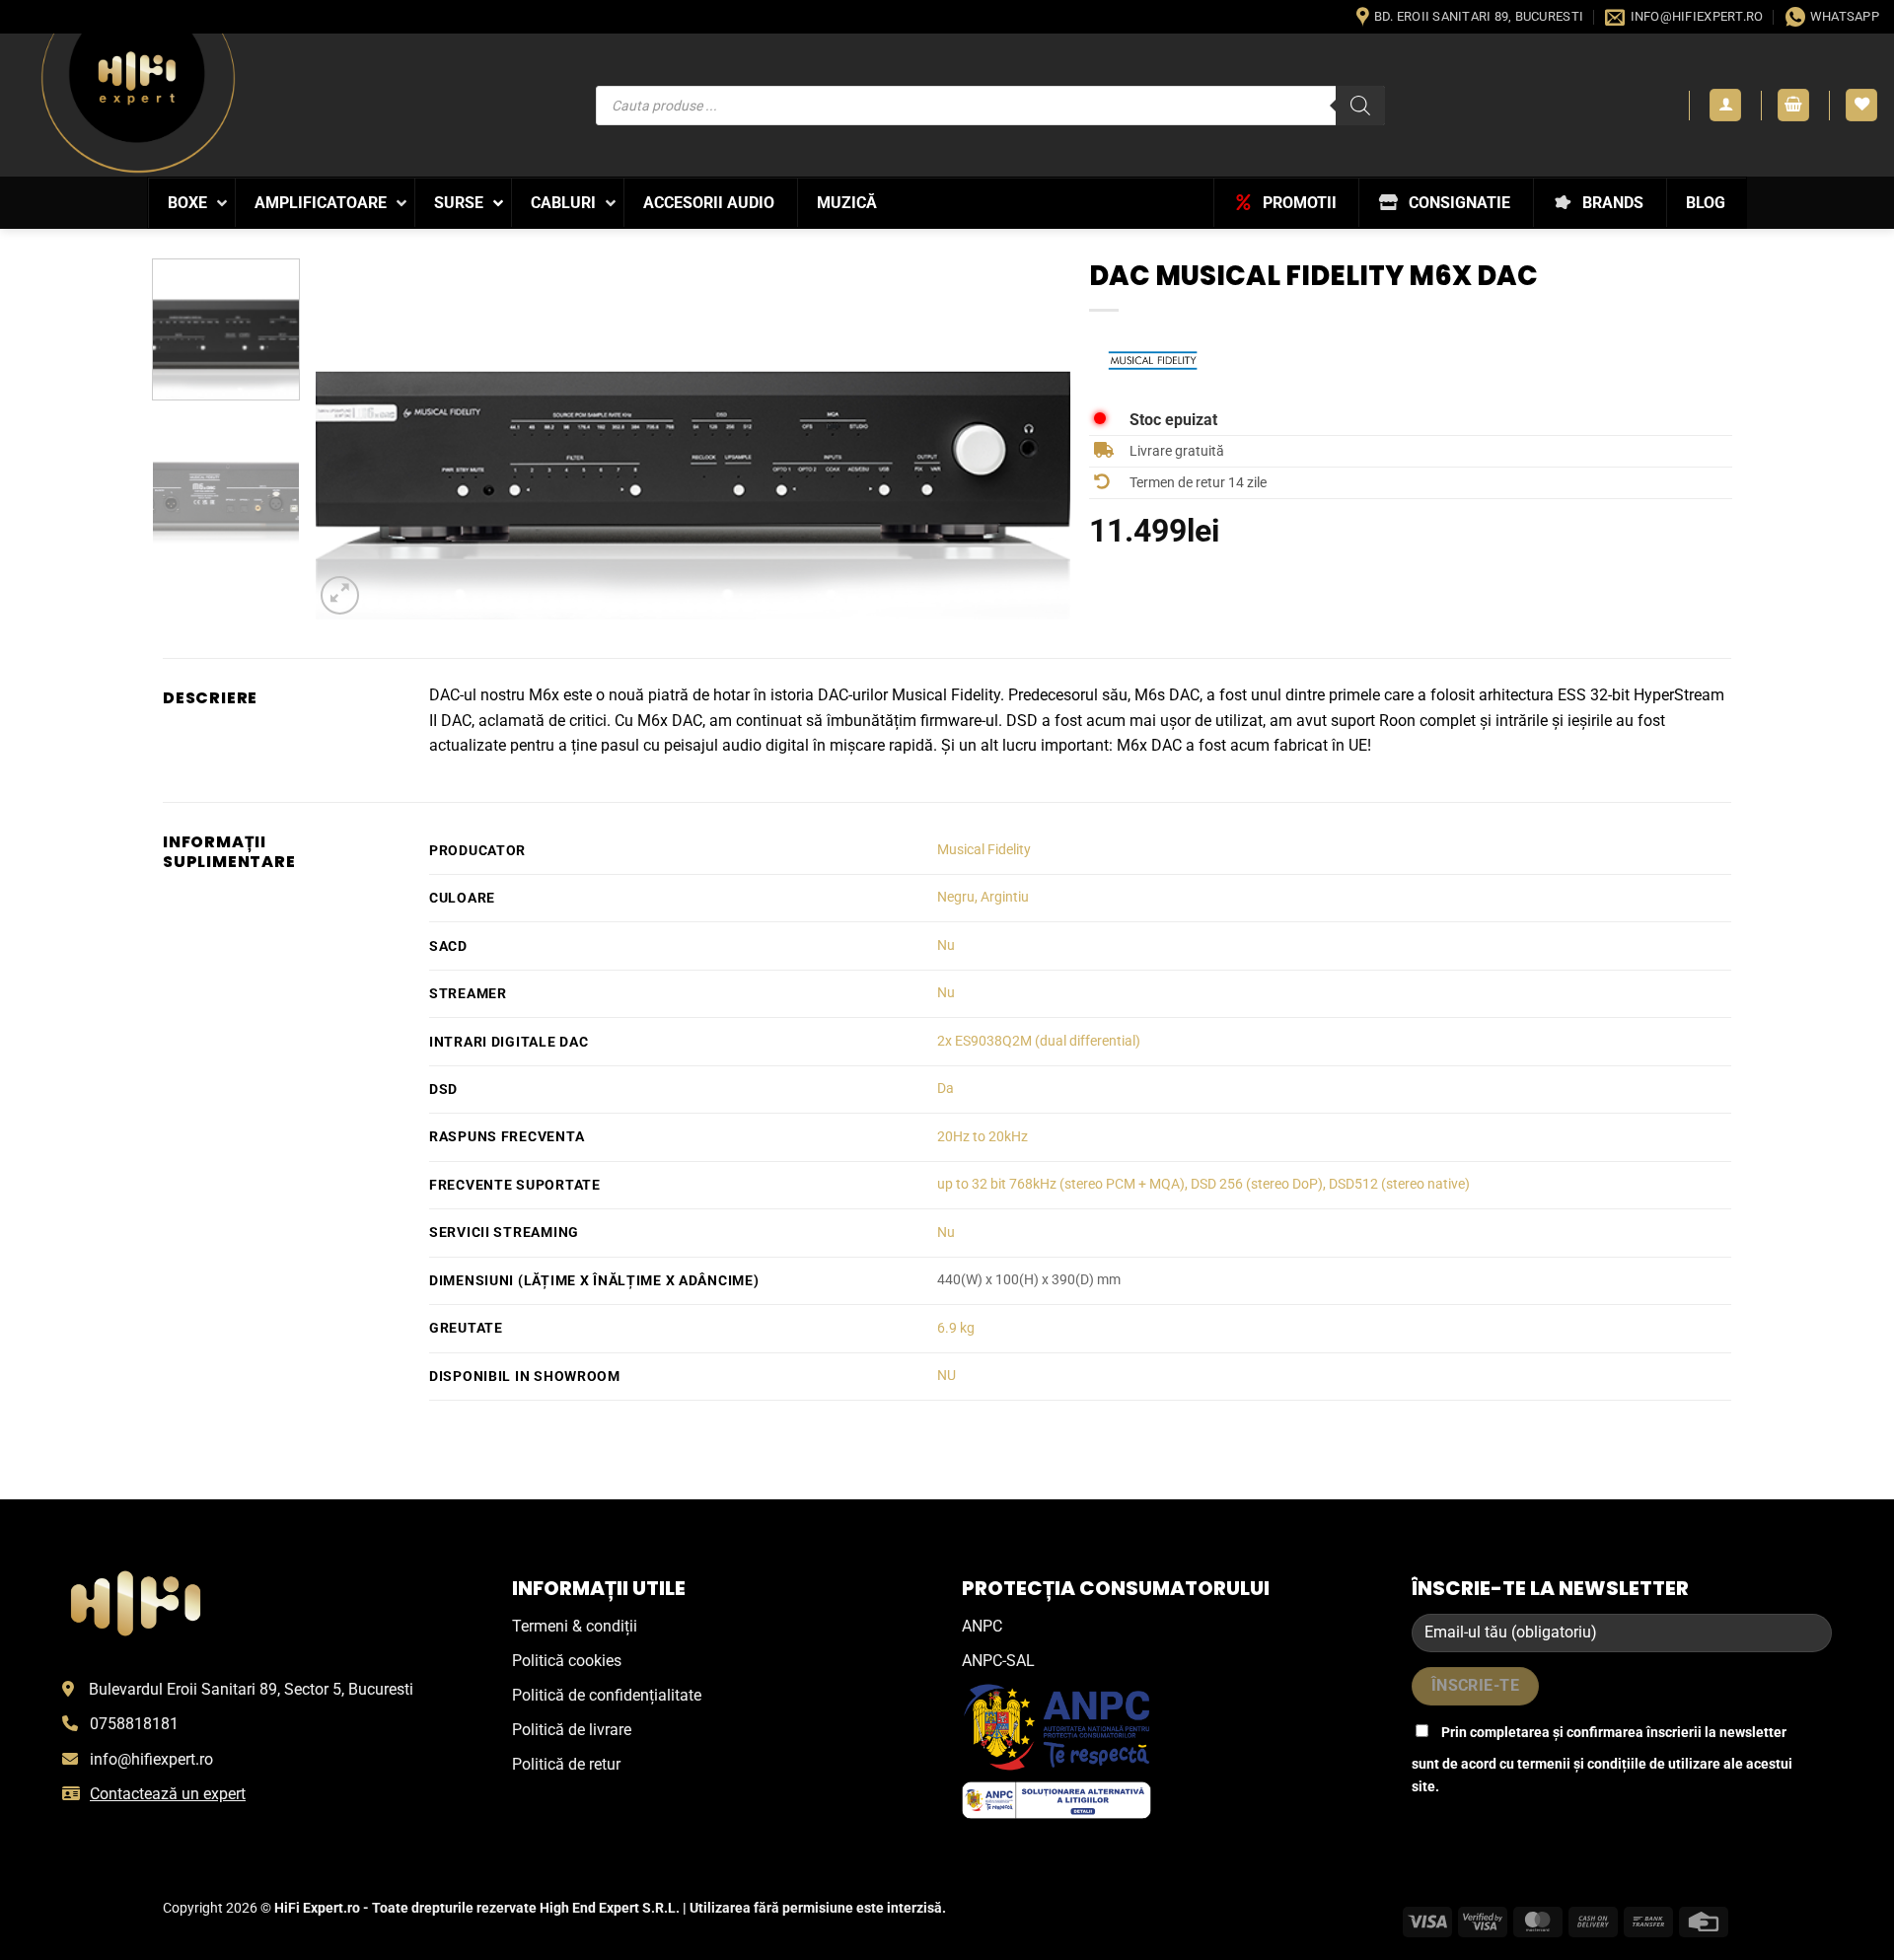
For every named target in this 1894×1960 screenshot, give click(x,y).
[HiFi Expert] (138, 103)
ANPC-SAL (998, 1661)
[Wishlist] (1861, 105)
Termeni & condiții (575, 1626)
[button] (1725, 105)
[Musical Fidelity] (1153, 360)
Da (946, 1089)
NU (947, 1376)
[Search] (1360, 106)
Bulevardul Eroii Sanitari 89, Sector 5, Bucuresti (251, 1689)
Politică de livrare (572, 1730)
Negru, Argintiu (983, 897)
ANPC (982, 1626)
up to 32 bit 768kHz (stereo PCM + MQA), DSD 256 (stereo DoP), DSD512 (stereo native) (1203, 1184)
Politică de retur (566, 1764)
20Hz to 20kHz (983, 1137)
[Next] (1030, 438)
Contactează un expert (168, 1794)
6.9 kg (956, 1328)
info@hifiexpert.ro (151, 1759)
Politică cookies (567, 1661)
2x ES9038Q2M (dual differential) (1039, 1041)
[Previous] (356, 438)
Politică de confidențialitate (607, 1695)
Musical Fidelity (984, 850)
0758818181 (134, 1724)
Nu (946, 945)
